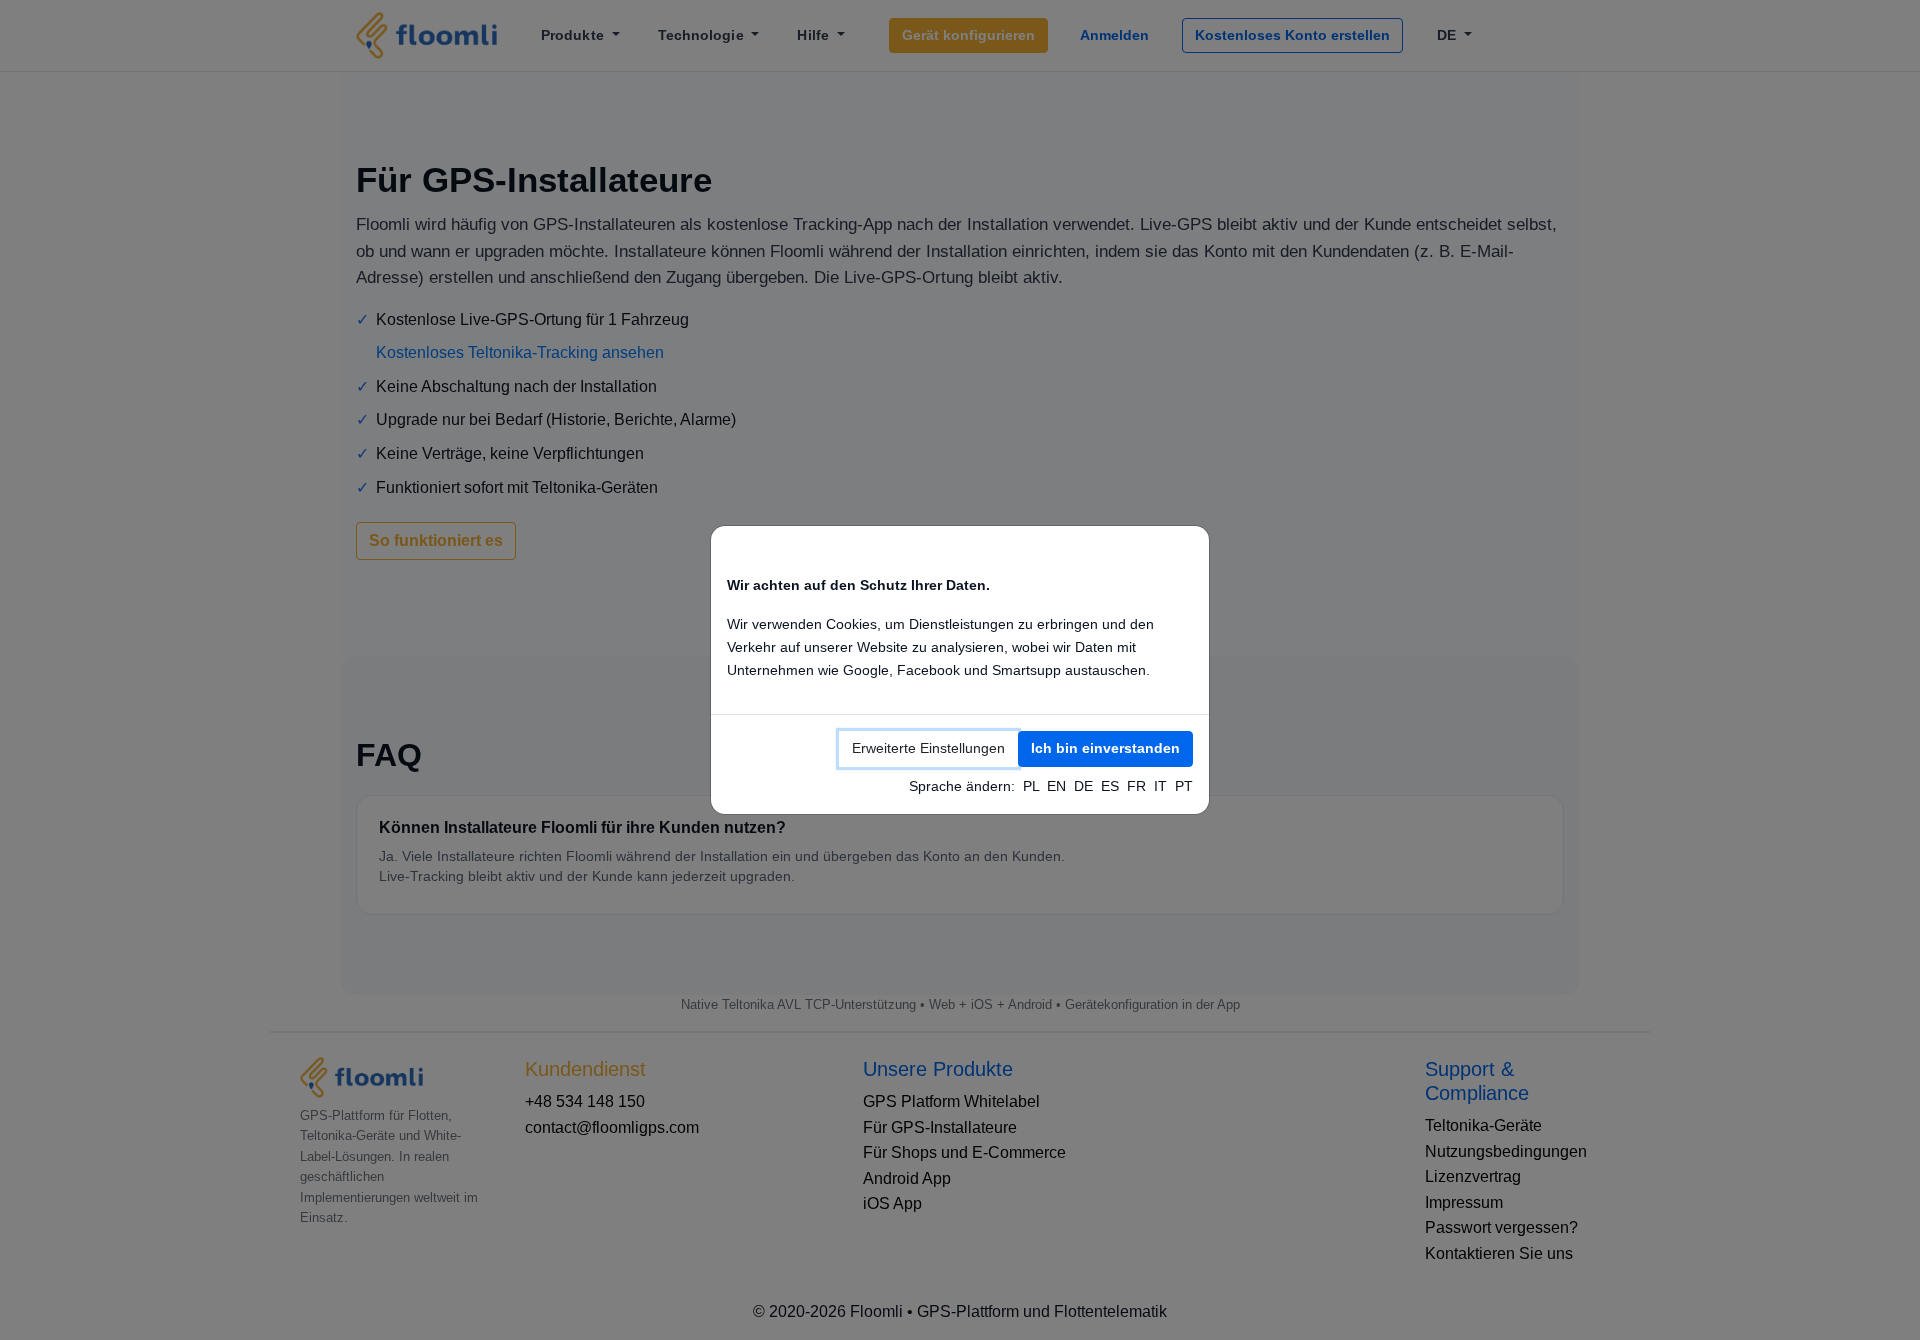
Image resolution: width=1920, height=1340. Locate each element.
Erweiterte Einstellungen (928, 748)
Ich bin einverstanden (1105, 748)
